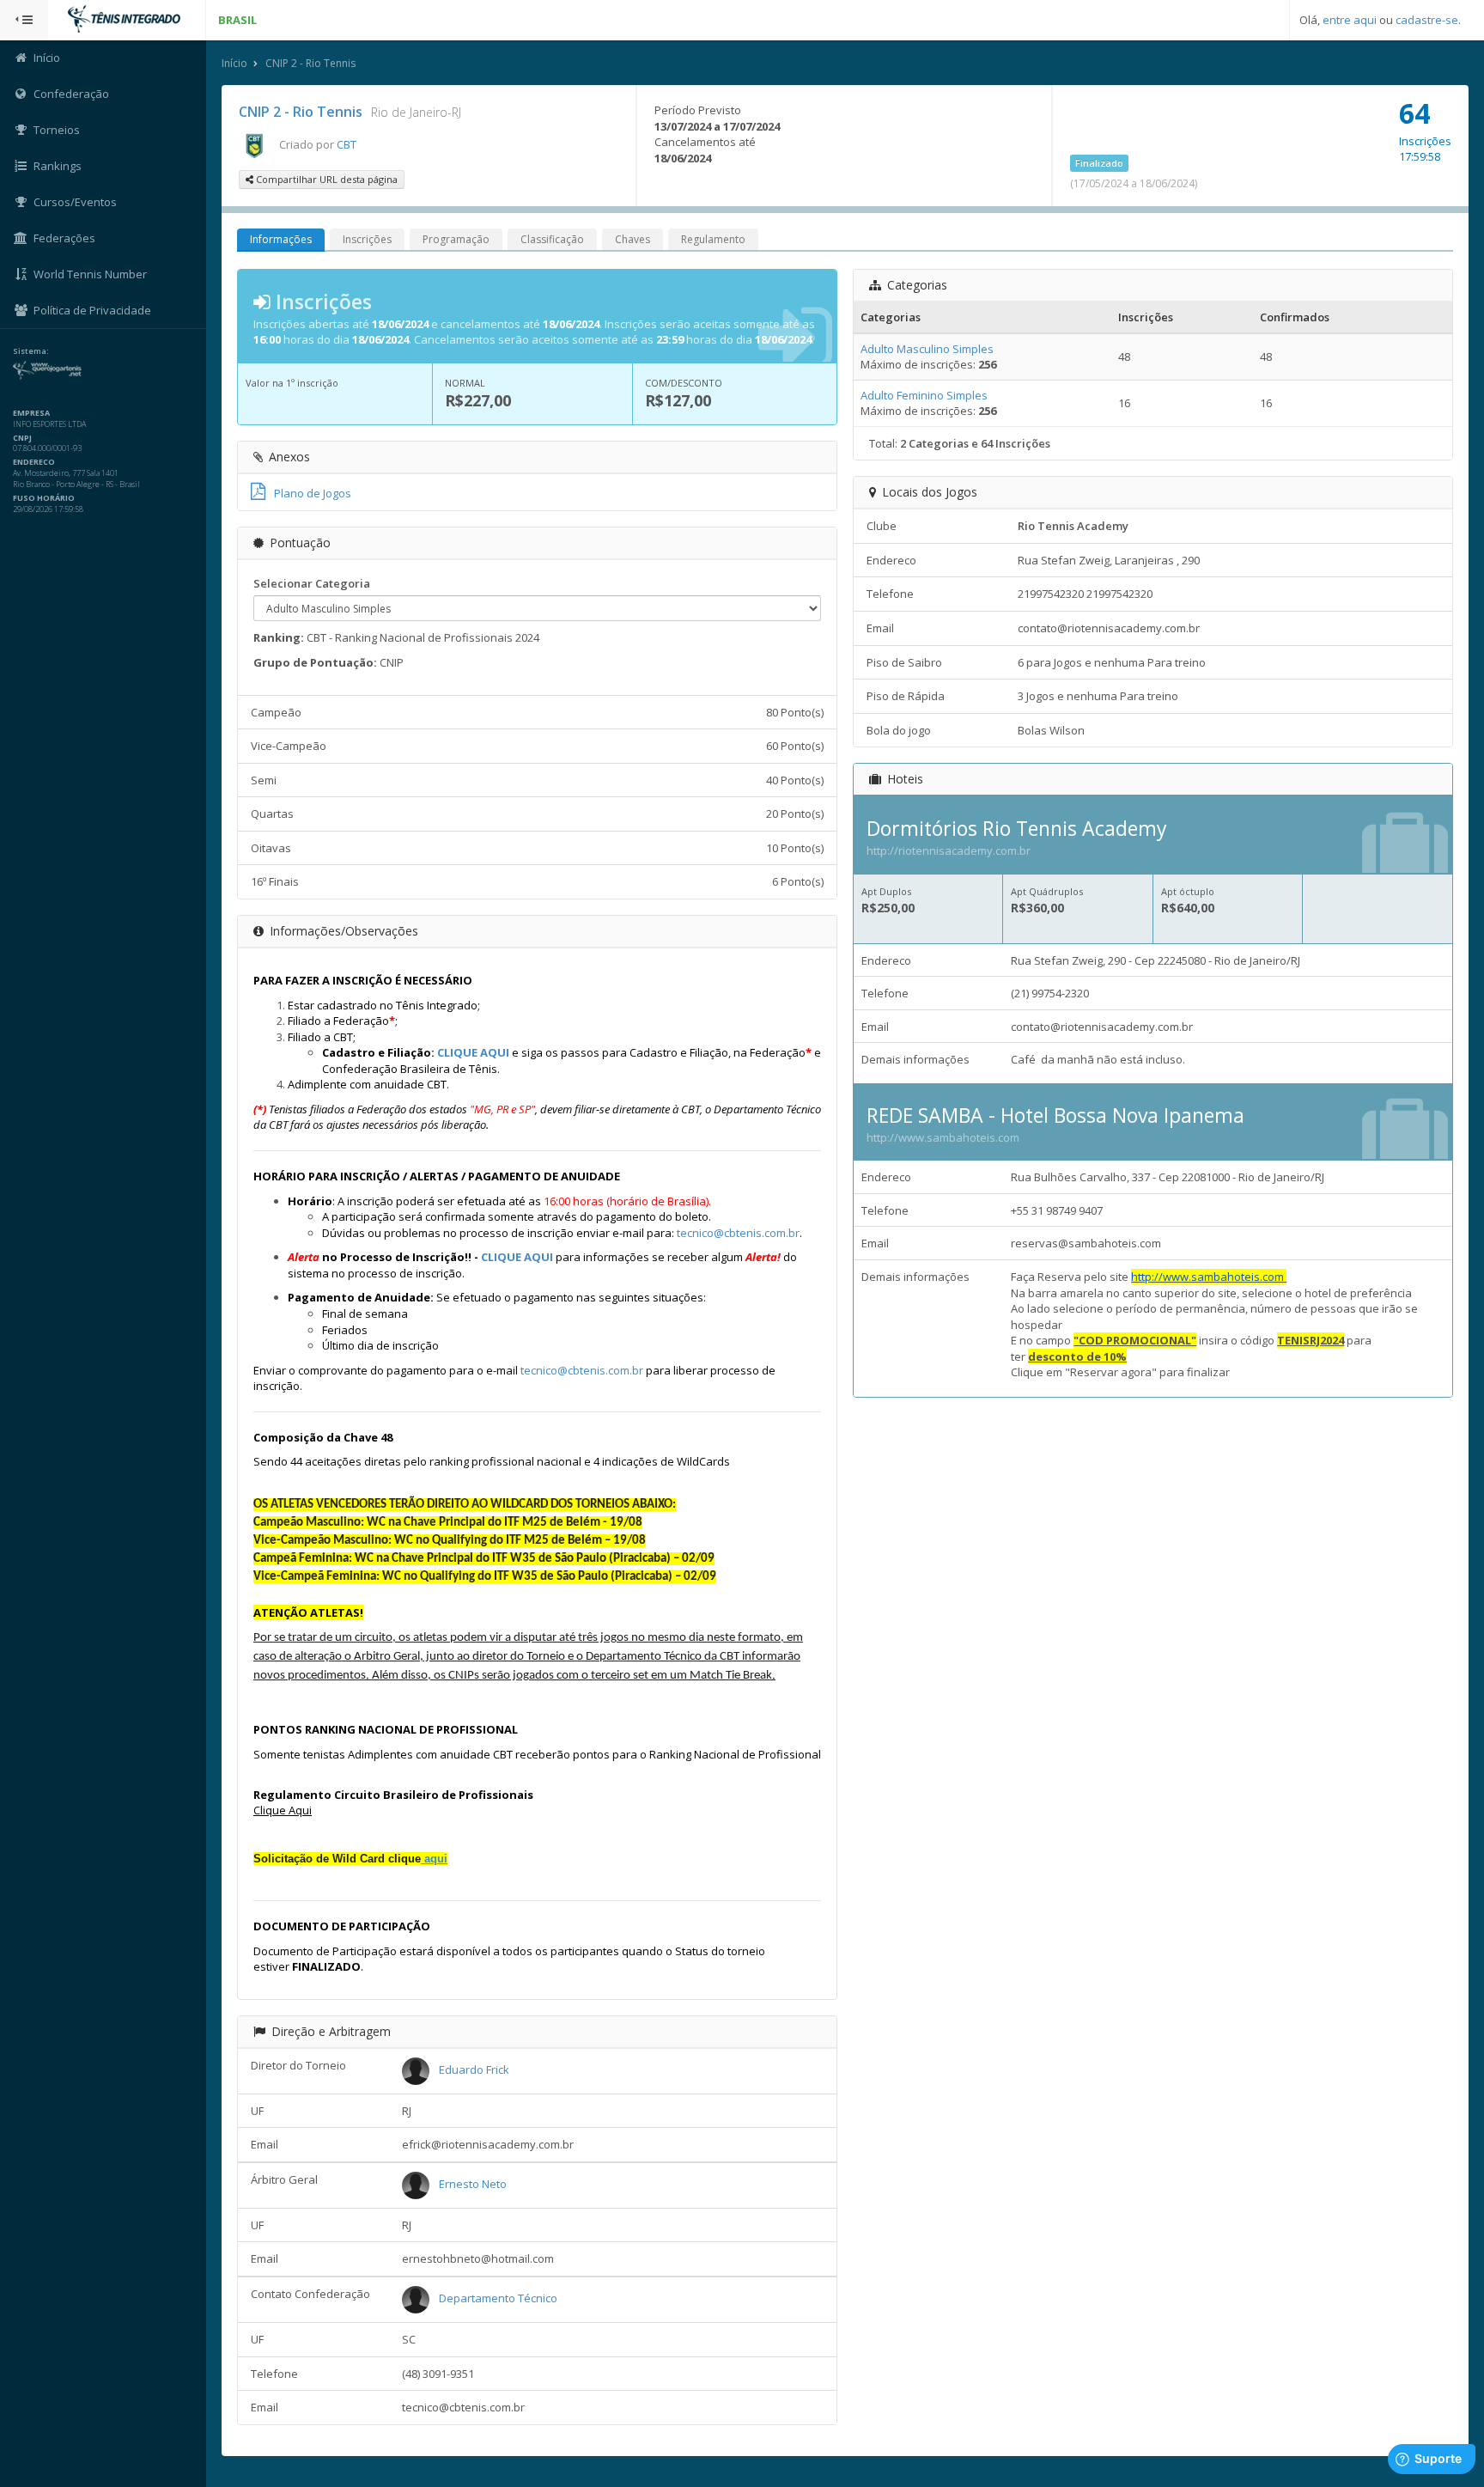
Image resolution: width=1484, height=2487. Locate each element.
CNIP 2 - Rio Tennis (310, 63)
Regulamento (713, 239)
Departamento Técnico (498, 2298)
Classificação (552, 239)
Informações (281, 239)
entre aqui (1350, 20)
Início (234, 63)
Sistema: (31, 351)
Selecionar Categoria (312, 583)
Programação (456, 239)
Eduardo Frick (474, 2069)
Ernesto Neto (473, 2184)
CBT (347, 144)
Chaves (633, 239)
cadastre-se (1427, 20)
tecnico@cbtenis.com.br (738, 1233)
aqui (434, 1859)
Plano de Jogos (313, 493)
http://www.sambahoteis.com (943, 1137)
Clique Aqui (283, 1810)
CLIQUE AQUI (473, 1052)
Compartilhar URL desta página (325, 179)
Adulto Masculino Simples (927, 349)
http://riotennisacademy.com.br (949, 850)
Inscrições (367, 239)
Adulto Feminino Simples (924, 395)
